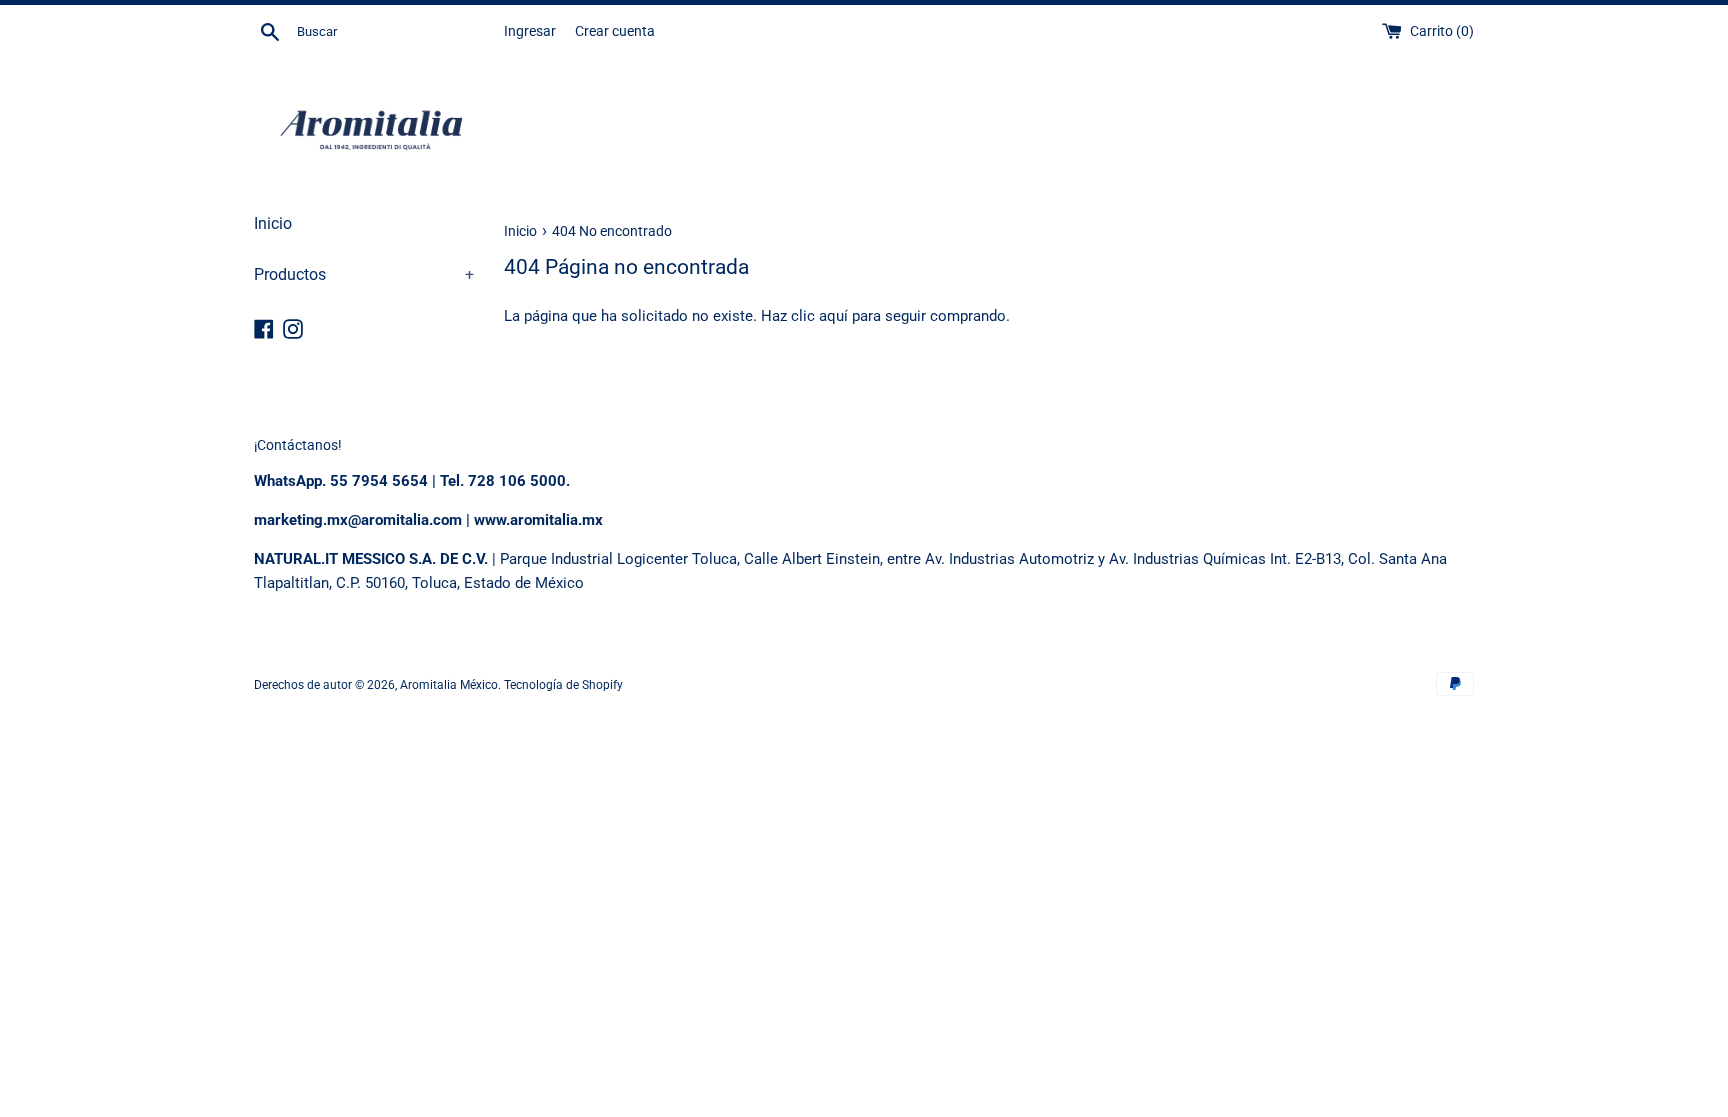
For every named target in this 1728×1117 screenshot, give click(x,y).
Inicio (273, 223)
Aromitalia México (449, 685)
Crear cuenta (615, 31)
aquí (833, 316)
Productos (364, 274)
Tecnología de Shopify (563, 685)
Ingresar (530, 31)
